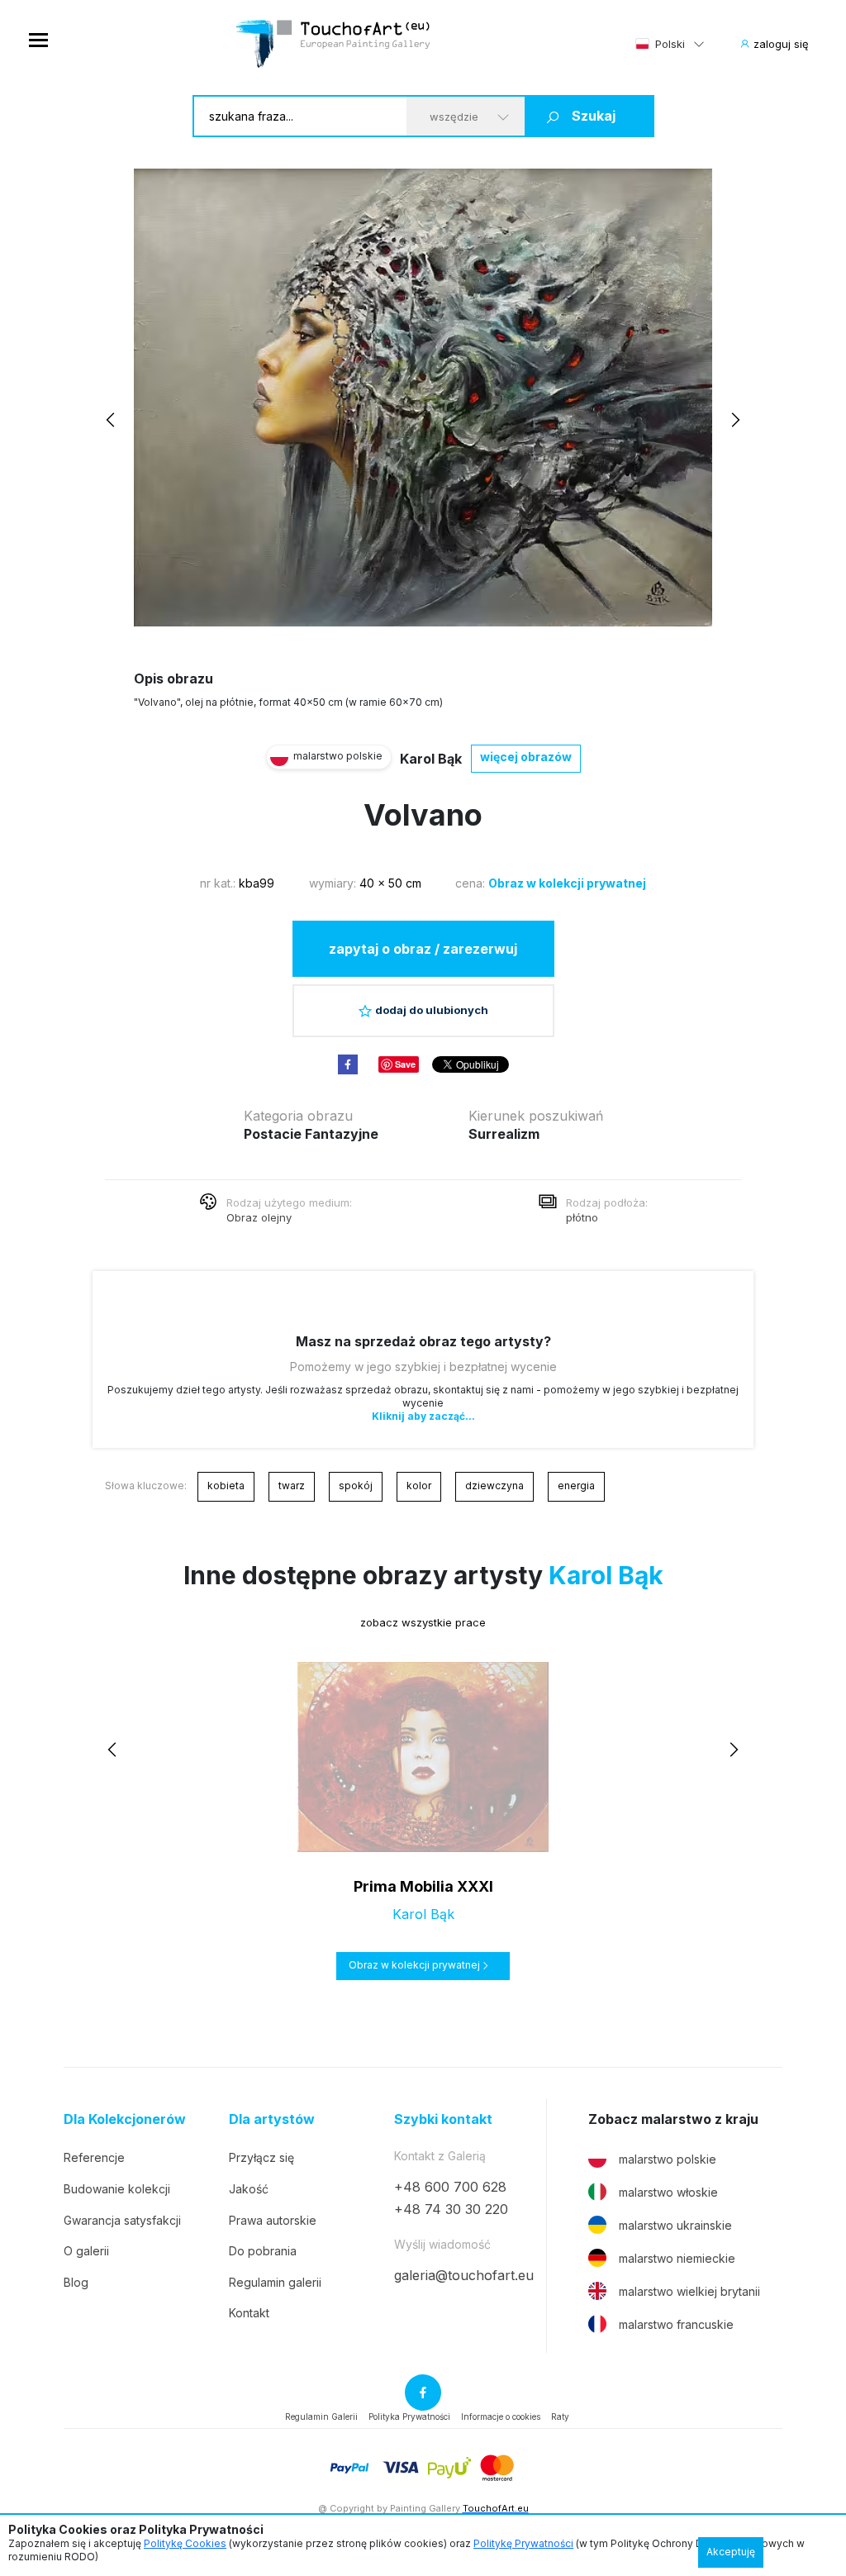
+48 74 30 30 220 (451, 2209)
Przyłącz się (261, 2157)
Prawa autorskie (273, 2220)
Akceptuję (731, 2552)
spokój (356, 1486)
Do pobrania (263, 2251)
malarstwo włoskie (668, 2192)
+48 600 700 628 (450, 2187)
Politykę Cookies (185, 2543)
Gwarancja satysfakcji (122, 2220)
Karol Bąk (431, 759)
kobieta (226, 1486)
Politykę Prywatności (523, 2543)
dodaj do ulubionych (432, 1010)
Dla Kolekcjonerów (125, 2119)
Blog (76, 2282)
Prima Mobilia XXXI (423, 1886)
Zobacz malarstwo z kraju (673, 2119)
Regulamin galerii (275, 2282)
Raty (560, 2416)
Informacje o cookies (501, 2416)
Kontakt (249, 2313)
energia (576, 1486)
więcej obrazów (526, 757)
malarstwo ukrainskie (675, 2225)
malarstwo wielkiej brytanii (689, 2291)
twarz (292, 1486)
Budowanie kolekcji (117, 2189)
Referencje (94, 2157)
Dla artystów (272, 2119)
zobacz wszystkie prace (423, 1622)
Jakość (249, 2189)
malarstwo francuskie (676, 2324)
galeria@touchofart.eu (464, 2275)
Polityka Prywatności (409, 2416)
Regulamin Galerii (321, 2416)
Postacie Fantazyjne (311, 1134)
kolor (419, 1486)
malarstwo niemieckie (677, 2258)
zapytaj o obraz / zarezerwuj (423, 949)
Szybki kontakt (443, 2119)
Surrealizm (504, 1134)
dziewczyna (494, 1486)
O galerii (86, 2251)
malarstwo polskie (668, 2159)
